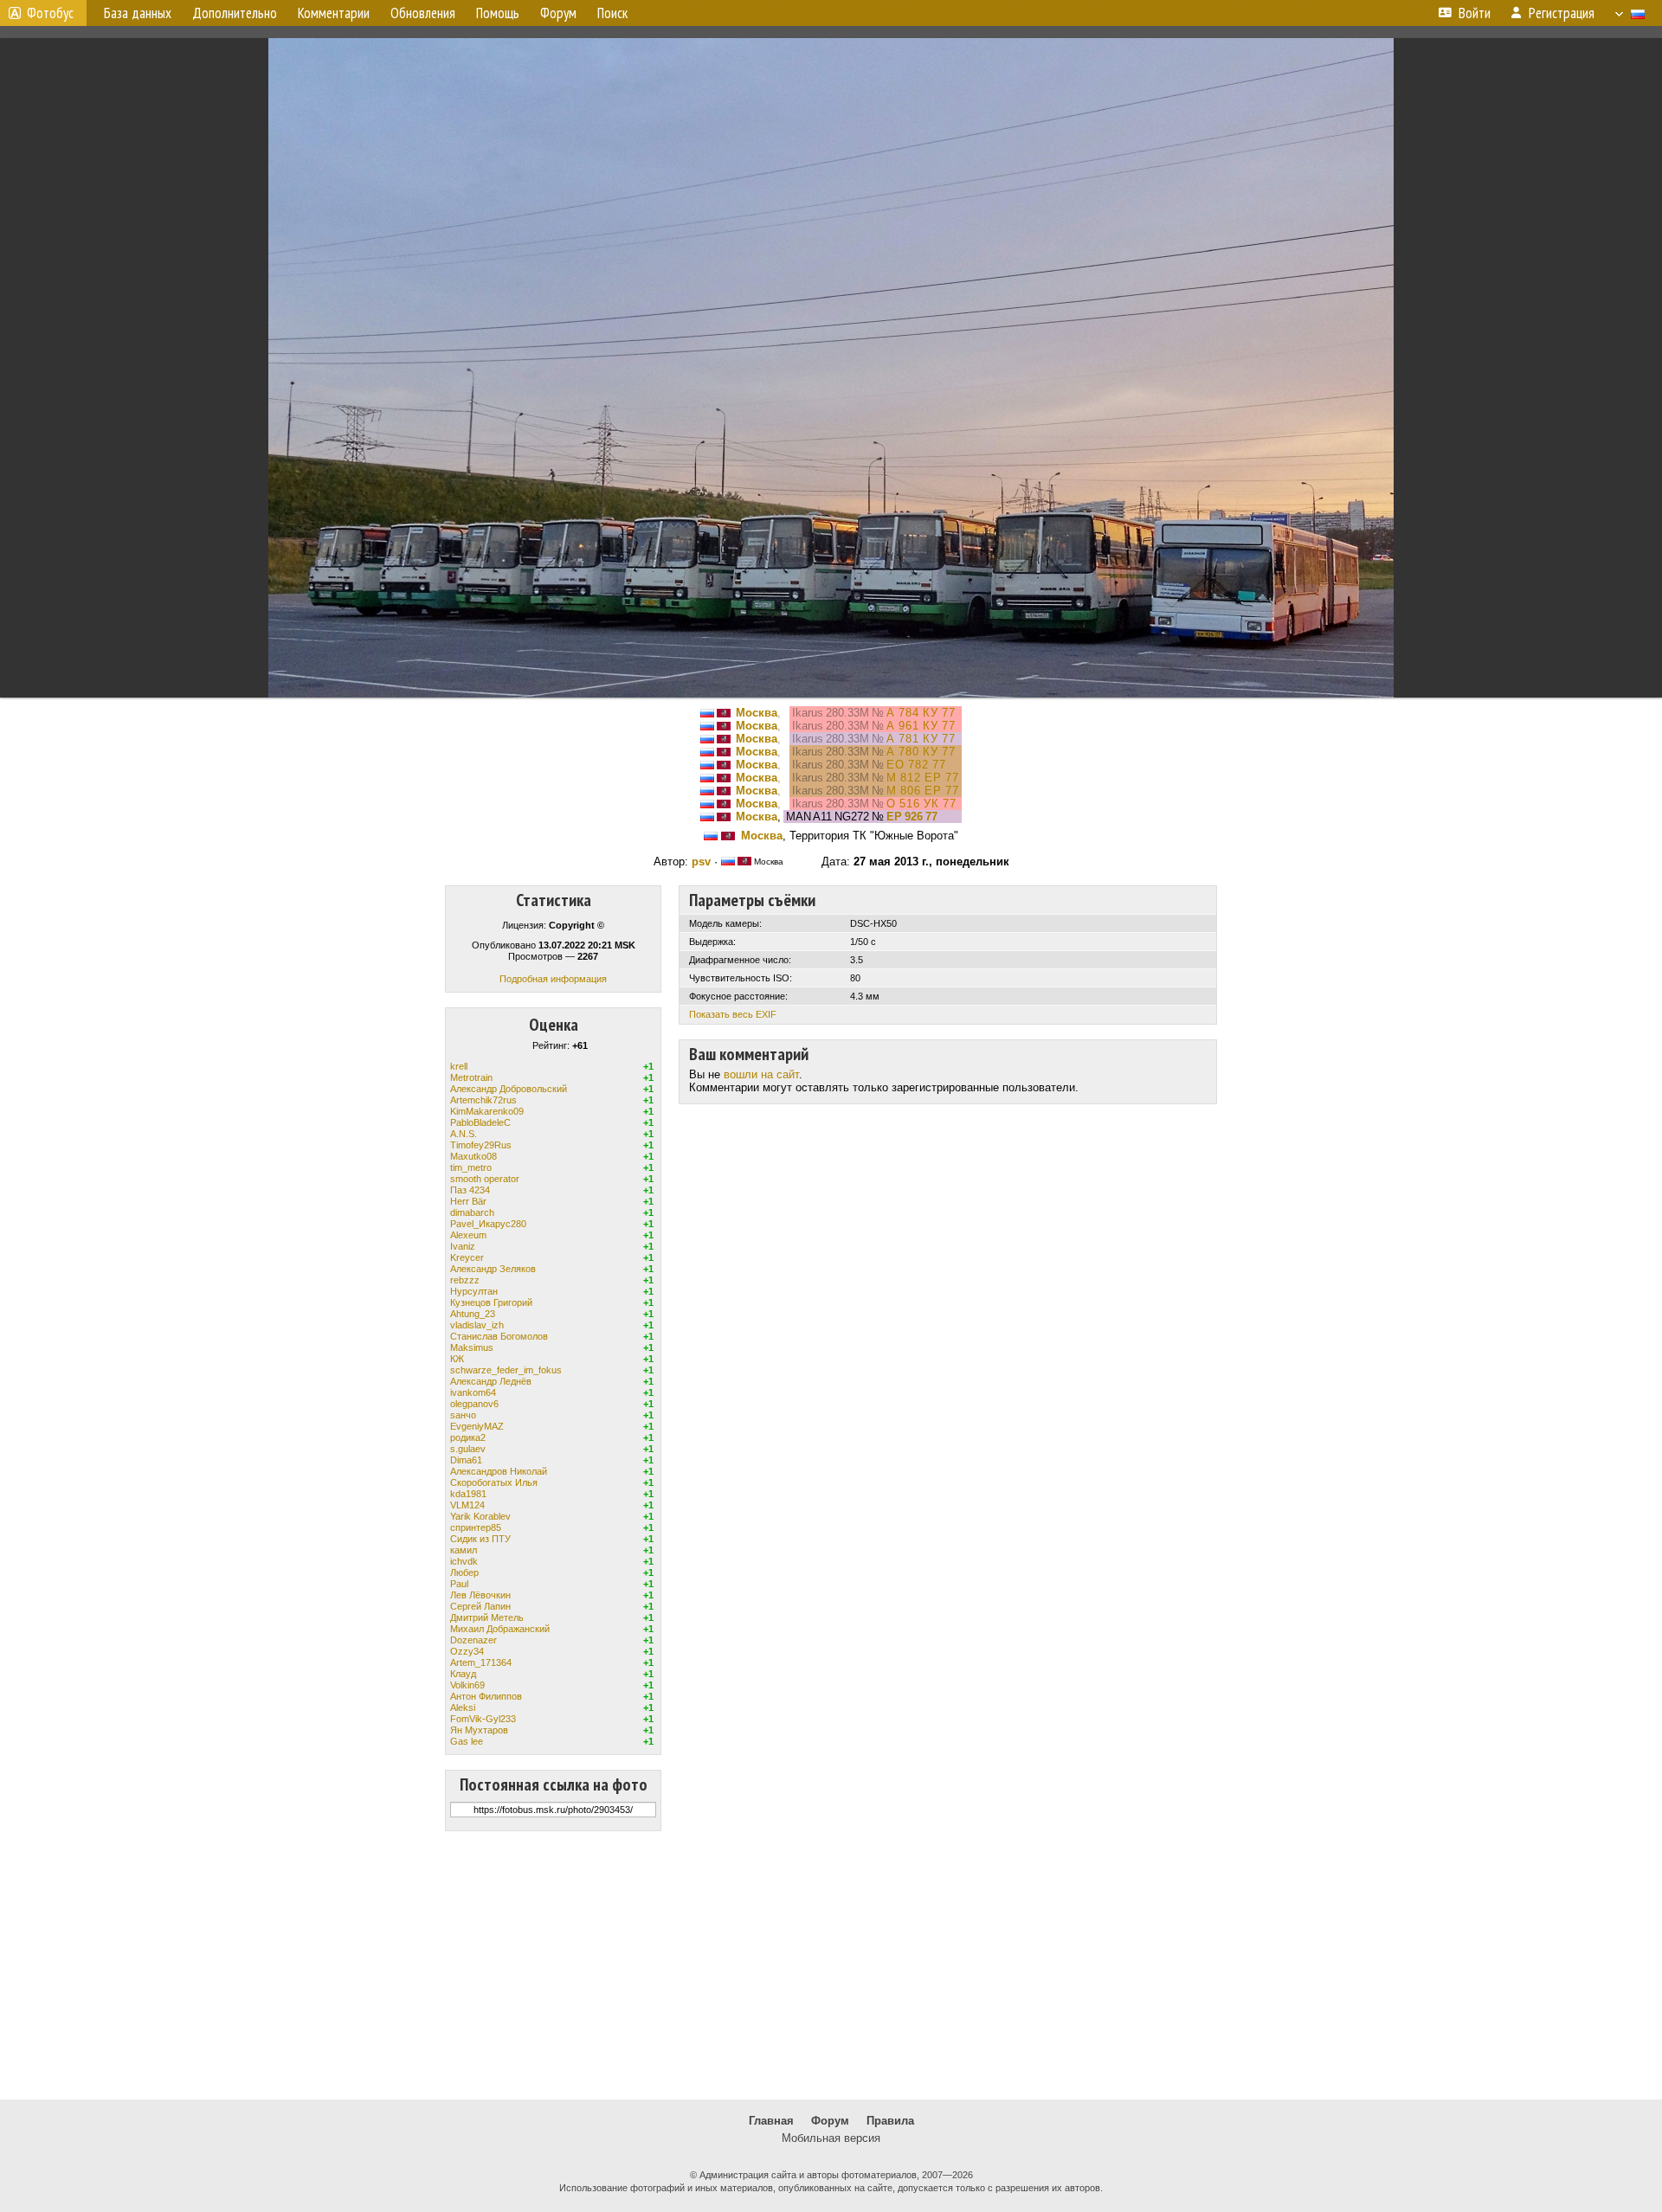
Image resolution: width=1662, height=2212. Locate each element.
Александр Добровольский (509, 1089)
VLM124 (467, 1505)
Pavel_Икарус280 (488, 1224)
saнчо (463, 1415)
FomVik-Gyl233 (483, 1719)
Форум (830, 2121)
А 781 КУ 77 (921, 739)
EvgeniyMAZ (477, 1426)
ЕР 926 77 (912, 817)
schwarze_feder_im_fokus (506, 1370)
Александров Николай (499, 1471)
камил (464, 1550)
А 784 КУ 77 (921, 713)
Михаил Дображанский (500, 1629)
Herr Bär (468, 1201)
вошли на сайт (761, 1074)
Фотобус (50, 13)
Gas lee (467, 1741)
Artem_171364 (481, 1662)
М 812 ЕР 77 (923, 778)
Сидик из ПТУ (480, 1539)
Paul (459, 1584)
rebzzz (465, 1280)
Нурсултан (474, 1291)
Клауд (463, 1674)
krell (459, 1066)
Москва (757, 713)
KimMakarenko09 (487, 1111)
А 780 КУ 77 (921, 752)
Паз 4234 (470, 1190)
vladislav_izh (477, 1325)
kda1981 (468, 1494)
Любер (464, 1572)
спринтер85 (476, 1527)
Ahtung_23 (473, 1314)
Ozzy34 (467, 1651)
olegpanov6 (474, 1404)
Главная (771, 2121)
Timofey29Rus (481, 1145)
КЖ (457, 1359)
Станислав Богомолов (499, 1336)
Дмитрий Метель (487, 1617)
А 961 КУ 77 (921, 726)
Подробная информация (553, 979)
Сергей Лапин (480, 1606)
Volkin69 (467, 1685)
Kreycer (467, 1257)
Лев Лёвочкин (480, 1595)
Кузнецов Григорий (491, 1302)
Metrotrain (471, 1077)
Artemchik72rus (483, 1100)
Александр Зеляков (493, 1269)
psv (701, 862)
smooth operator (485, 1179)
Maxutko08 (473, 1156)
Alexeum (468, 1235)
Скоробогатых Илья (494, 1482)
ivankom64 (473, 1392)
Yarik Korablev (480, 1516)
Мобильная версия (831, 2138)
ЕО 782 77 (916, 765)
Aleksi (463, 1707)
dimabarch (472, 1212)
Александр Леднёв (491, 1381)
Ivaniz (463, 1246)
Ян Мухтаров (479, 1730)
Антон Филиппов (486, 1696)
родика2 (468, 1437)
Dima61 (466, 1460)
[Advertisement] (831, 1965)
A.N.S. (464, 1134)
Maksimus (472, 1347)
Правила (890, 2121)
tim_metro (471, 1167)
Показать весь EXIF (733, 1014)
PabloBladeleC (480, 1122)
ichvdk (464, 1561)
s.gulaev (468, 1449)
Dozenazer (473, 1640)
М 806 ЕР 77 (923, 791)
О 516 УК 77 (921, 804)
